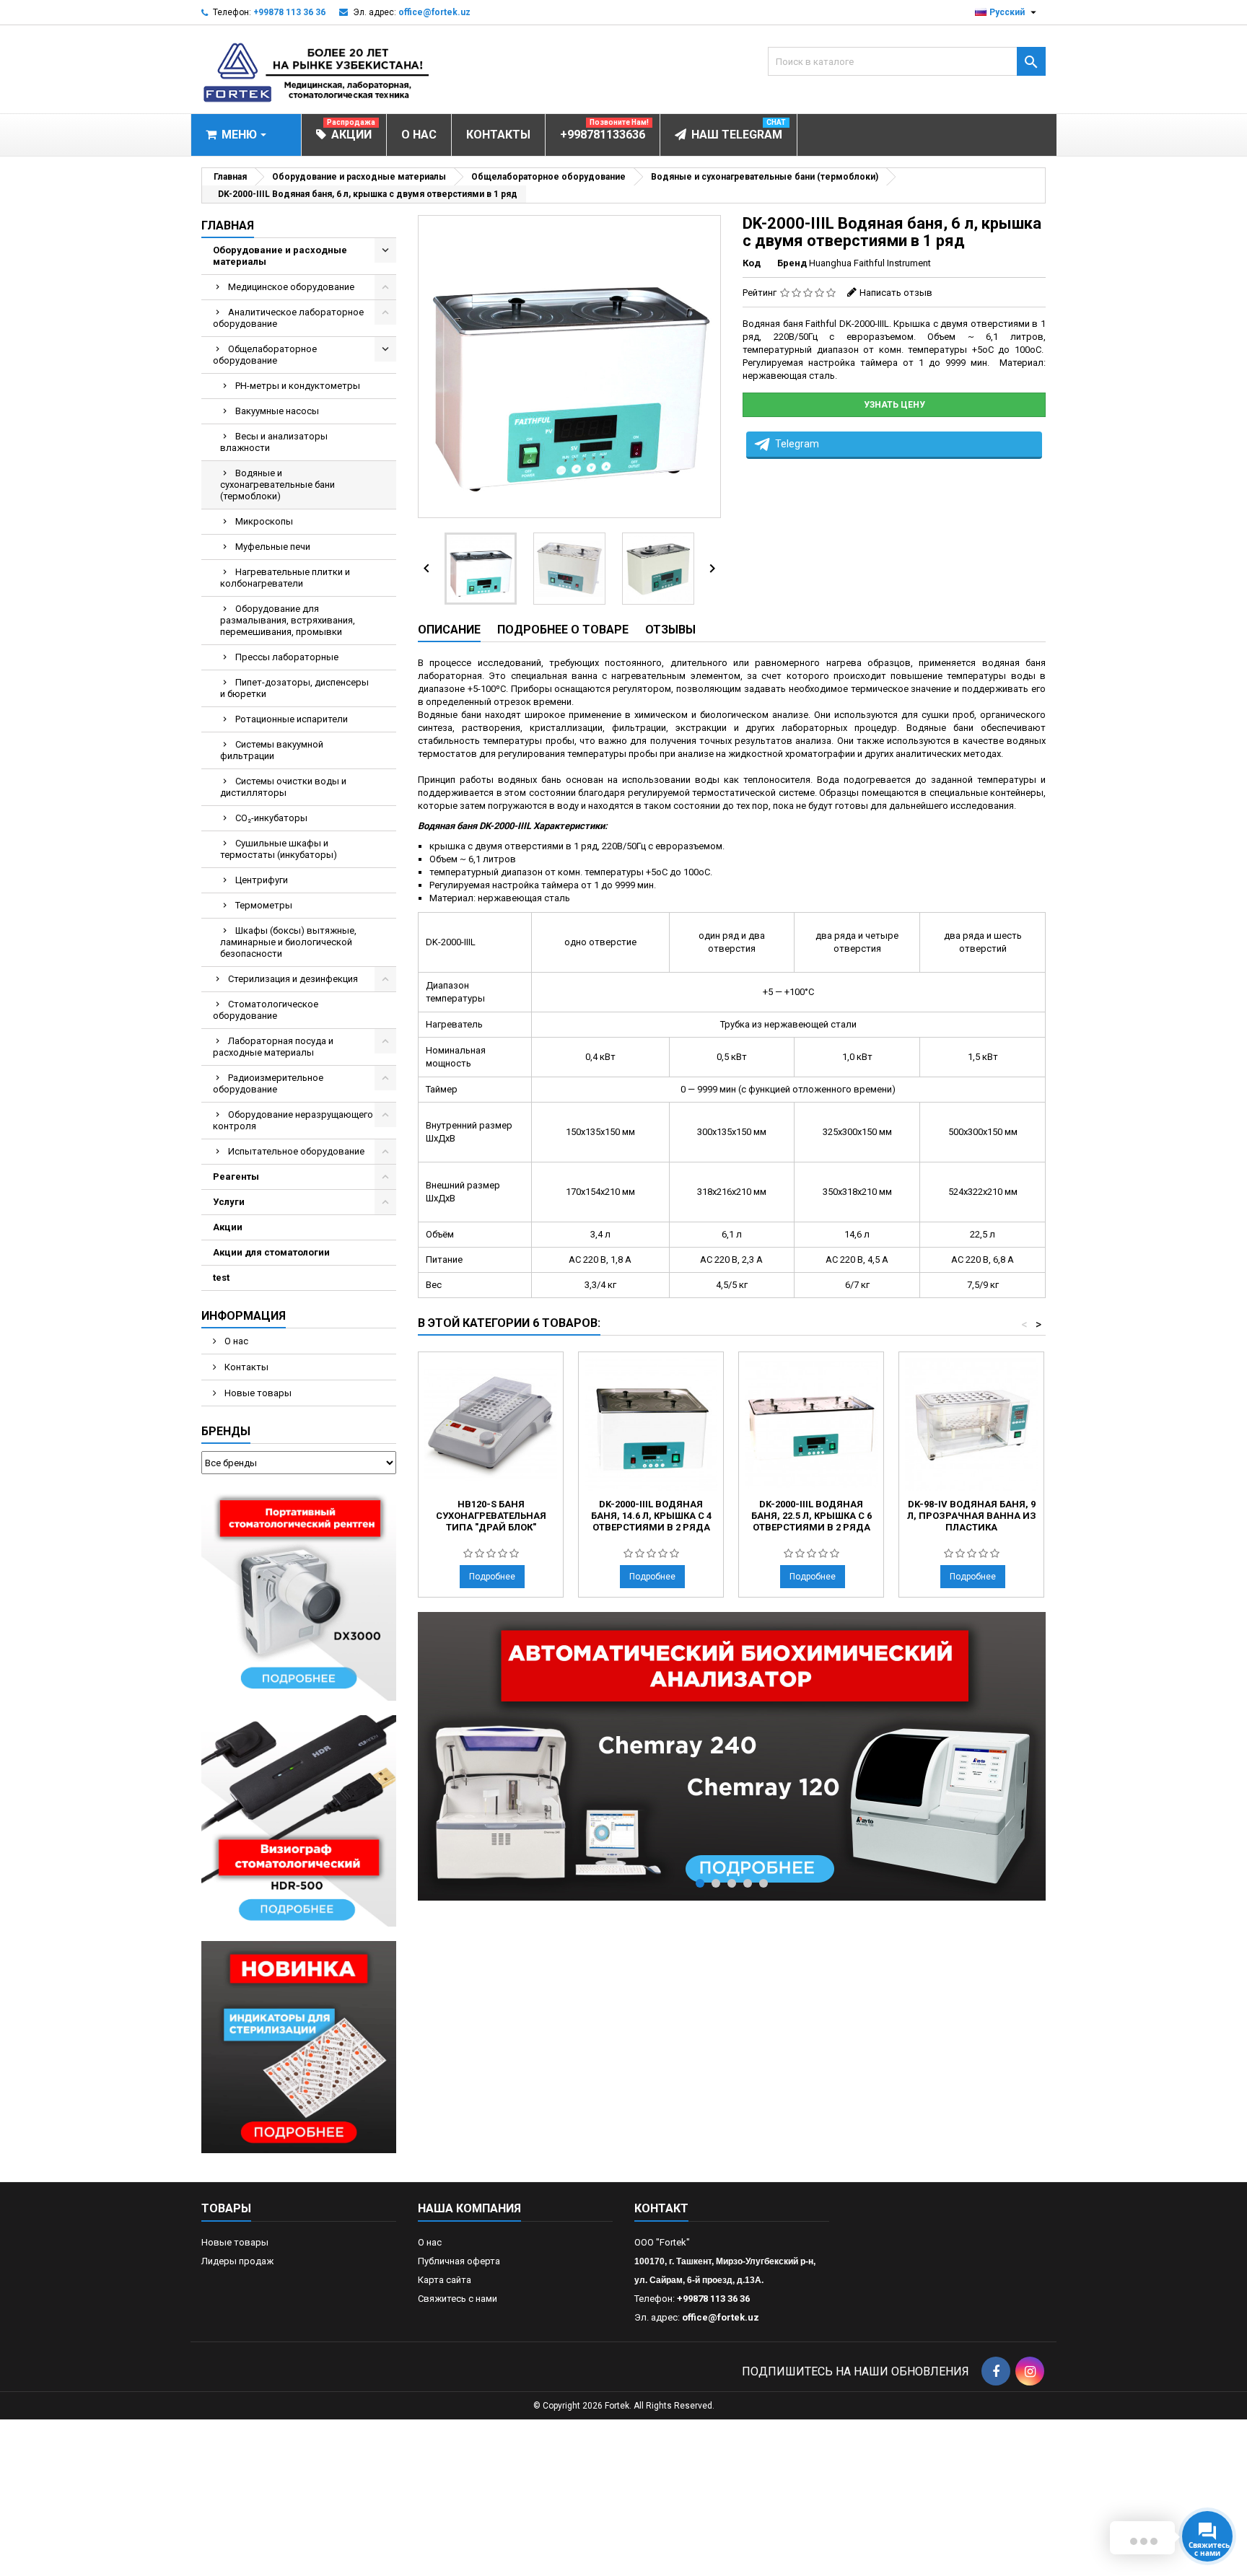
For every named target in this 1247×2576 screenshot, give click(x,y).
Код (752, 263)
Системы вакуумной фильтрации (272, 750)
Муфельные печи (273, 547)
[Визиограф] (299, 1820)
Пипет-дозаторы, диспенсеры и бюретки (294, 688)
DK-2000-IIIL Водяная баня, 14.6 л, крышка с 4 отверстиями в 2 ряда (651, 1516)
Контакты (245, 1367)
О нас (235, 1341)
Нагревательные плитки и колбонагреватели (285, 578)
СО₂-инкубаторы (271, 818)
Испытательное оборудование (296, 1151)
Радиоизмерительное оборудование (268, 1083)
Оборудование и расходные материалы (280, 256)
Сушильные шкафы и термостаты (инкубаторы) (279, 849)
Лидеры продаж (237, 2261)
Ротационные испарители (292, 719)
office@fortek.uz (434, 12)
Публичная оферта (459, 2261)
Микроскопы (264, 521)
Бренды (226, 1431)
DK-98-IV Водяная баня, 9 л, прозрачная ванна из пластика (972, 1516)
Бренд (792, 263)
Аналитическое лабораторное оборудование (288, 318)
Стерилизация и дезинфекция (293, 979)
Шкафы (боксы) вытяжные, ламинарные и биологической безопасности (288, 942)
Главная (228, 225)
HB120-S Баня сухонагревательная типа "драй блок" (491, 1516)
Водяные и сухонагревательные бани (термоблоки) (277, 485)
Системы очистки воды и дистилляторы (283, 787)
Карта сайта (445, 2280)
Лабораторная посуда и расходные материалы (273, 1047)
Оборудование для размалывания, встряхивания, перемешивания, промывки (288, 620)
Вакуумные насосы (277, 411)
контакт (661, 2208)
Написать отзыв (896, 293)
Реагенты (236, 1177)
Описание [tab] (449, 630)
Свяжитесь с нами (458, 2299)
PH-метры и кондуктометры (298, 386)
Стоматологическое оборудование (266, 1010)
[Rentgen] (299, 1594)
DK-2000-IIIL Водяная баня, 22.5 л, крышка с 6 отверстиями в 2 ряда (811, 1516)
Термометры (264, 905)
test (221, 1278)
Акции (228, 1227)
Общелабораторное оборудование (265, 355)
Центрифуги (262, 880)
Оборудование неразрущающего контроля (293, 1120)
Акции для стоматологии (271, 1252)
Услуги (229, 1202)
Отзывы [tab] (670, 630)
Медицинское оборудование (291, 287)
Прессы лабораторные (287, 657)
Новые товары (257, 1393)
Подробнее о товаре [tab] (563, 630)
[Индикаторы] (299, 2047)
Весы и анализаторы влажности (274, 442)
